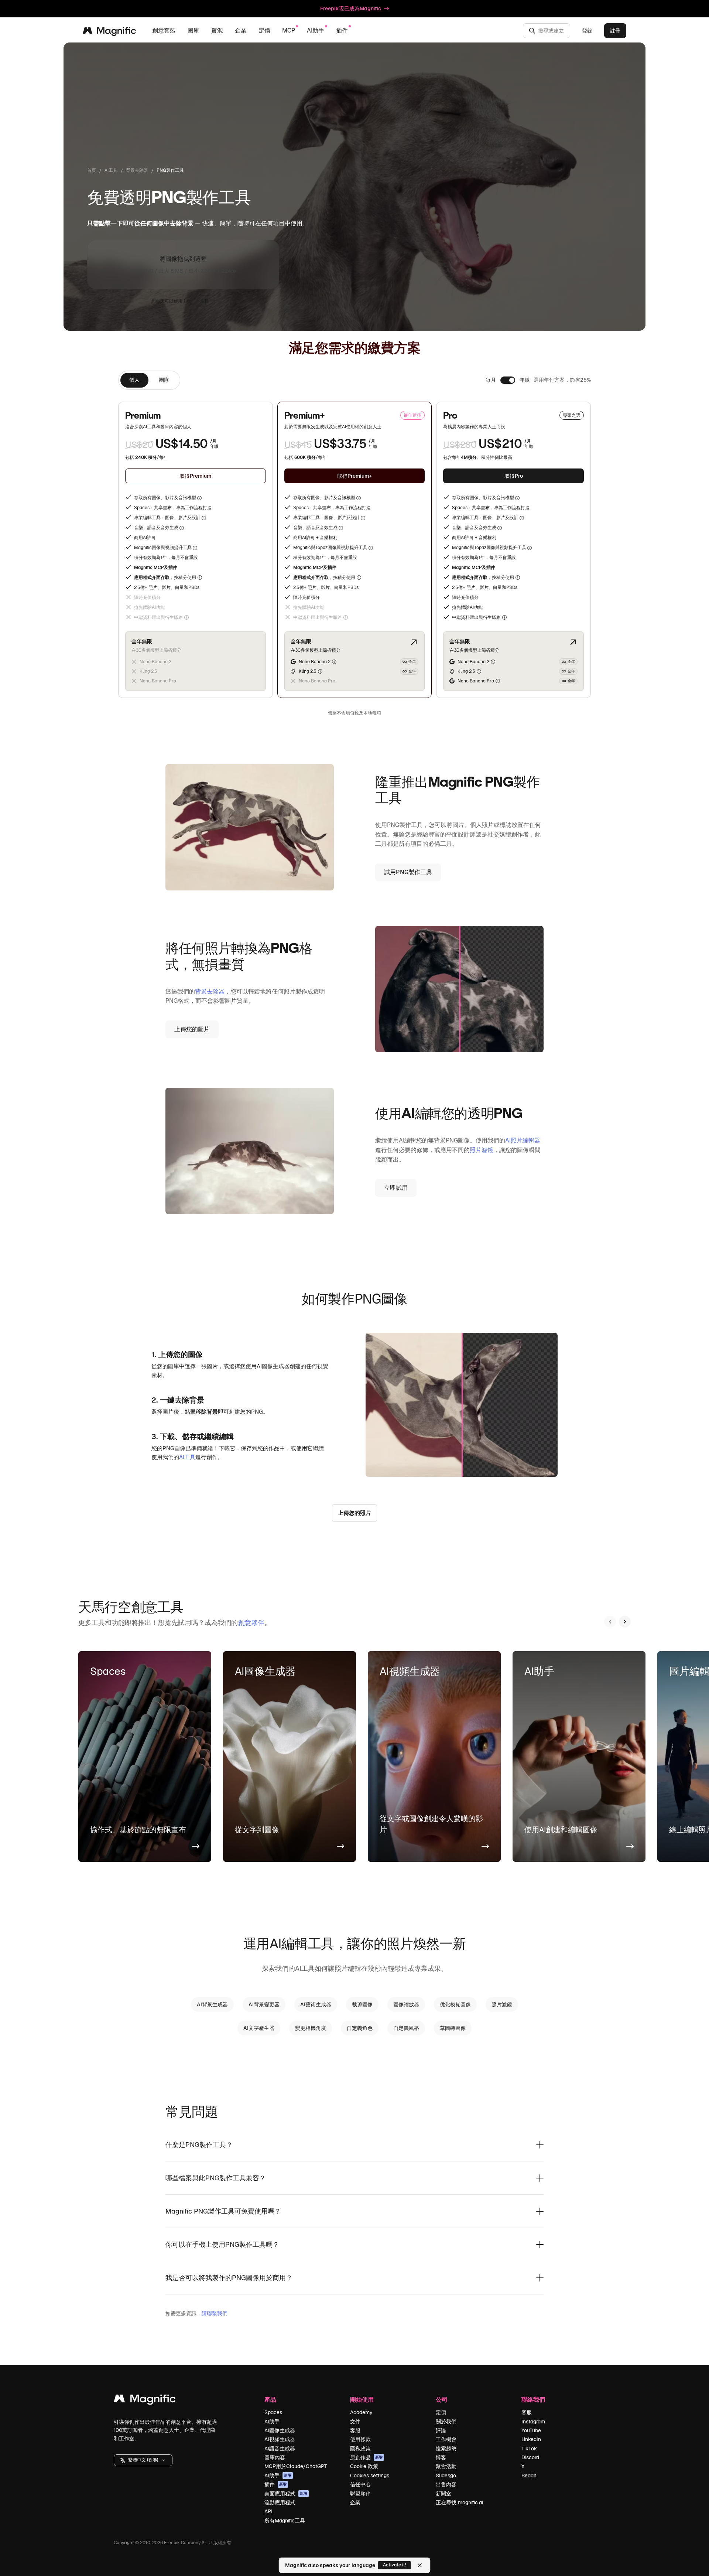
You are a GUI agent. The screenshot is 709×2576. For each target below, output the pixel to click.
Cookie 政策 (364, 2466)
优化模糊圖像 (455, 2004)
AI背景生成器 (212, 2004)
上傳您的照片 (354, 1513)
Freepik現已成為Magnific (351, 8)
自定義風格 (406, 2028)
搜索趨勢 (446, 2449)
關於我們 (446, 2422)
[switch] (508, 380)
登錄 (587, 31)
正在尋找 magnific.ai (459, 2502)
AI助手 (272, 2422)
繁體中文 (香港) (143, 2460)
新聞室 (443, 2494)
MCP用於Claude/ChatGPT (296, 2466)
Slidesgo (446, 2476)
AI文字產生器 (259, 2028)
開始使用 (362, 2399)
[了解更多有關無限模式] (414, 642)
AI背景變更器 (264, 2004)
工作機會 (446, 2439)
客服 (355, 2430)
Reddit (529, 2476)
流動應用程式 (280, 2502)
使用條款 (360, 2439)
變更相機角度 (311, 2028)
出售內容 (446, 2484)
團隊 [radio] (164, 380)
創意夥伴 (251, 1623)
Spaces (273, 2412)
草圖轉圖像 (453, 2028)
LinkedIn (531, 2439)
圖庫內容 (275, 2457)
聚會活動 (446, 2466)
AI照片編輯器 (523, 1140)
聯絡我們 (533, 2399)
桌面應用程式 (286, 2494)
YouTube (531, 2430)
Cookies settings (370, 2476)
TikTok (529, 2449)
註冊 (615, 31)
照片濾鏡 (482, 1150)
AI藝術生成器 (316, 2004)
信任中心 (360, 2484)
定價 (264, 30)
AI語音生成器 (280, 2449)
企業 (355, 2502)
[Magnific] (145, 2400)
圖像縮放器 (406, 2004)
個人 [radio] (134, 380)
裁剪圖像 (362, 2004)
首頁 (92, 170)
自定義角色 (360, 2028)
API (268, 2511)
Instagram (533, 2422)
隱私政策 (360, 2449)
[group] (149, 380)
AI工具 (111, 170)
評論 (441, 2430)
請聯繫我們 (215, 2313)
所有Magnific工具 (285, 2521)
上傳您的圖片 (192, 1029)
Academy (361, 2412)
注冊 (205, 301)
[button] (143, 2460)
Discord (530, 2457)
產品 (270, 2399)
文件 (355, 2422)
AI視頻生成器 (280, 2439)
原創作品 (366, 2457)
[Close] (420, 2565)
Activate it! (395, 2565)
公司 (442, 2399)
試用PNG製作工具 (408, 872)
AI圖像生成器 (280, 2430)
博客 (441, 2457)
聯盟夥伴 (360, 2494)
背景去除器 (137, 170)
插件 (275, 2484)
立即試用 (396, 1188)
